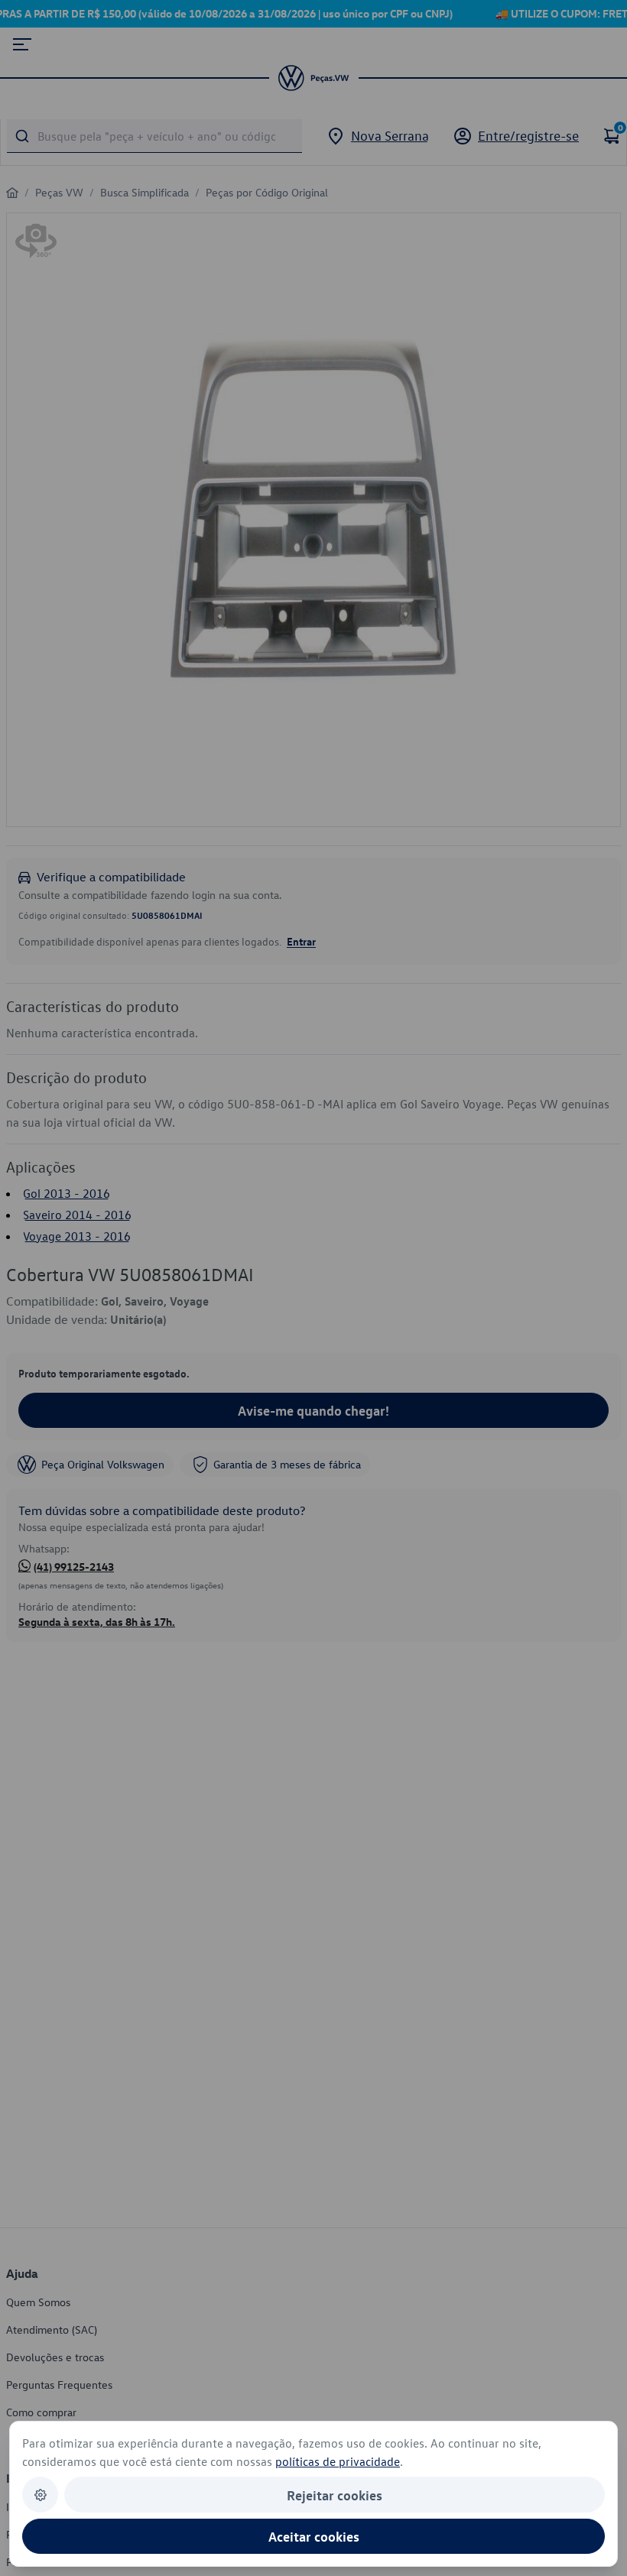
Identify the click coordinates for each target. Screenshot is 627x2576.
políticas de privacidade (338, 2461)
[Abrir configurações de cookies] (40, 2495)
